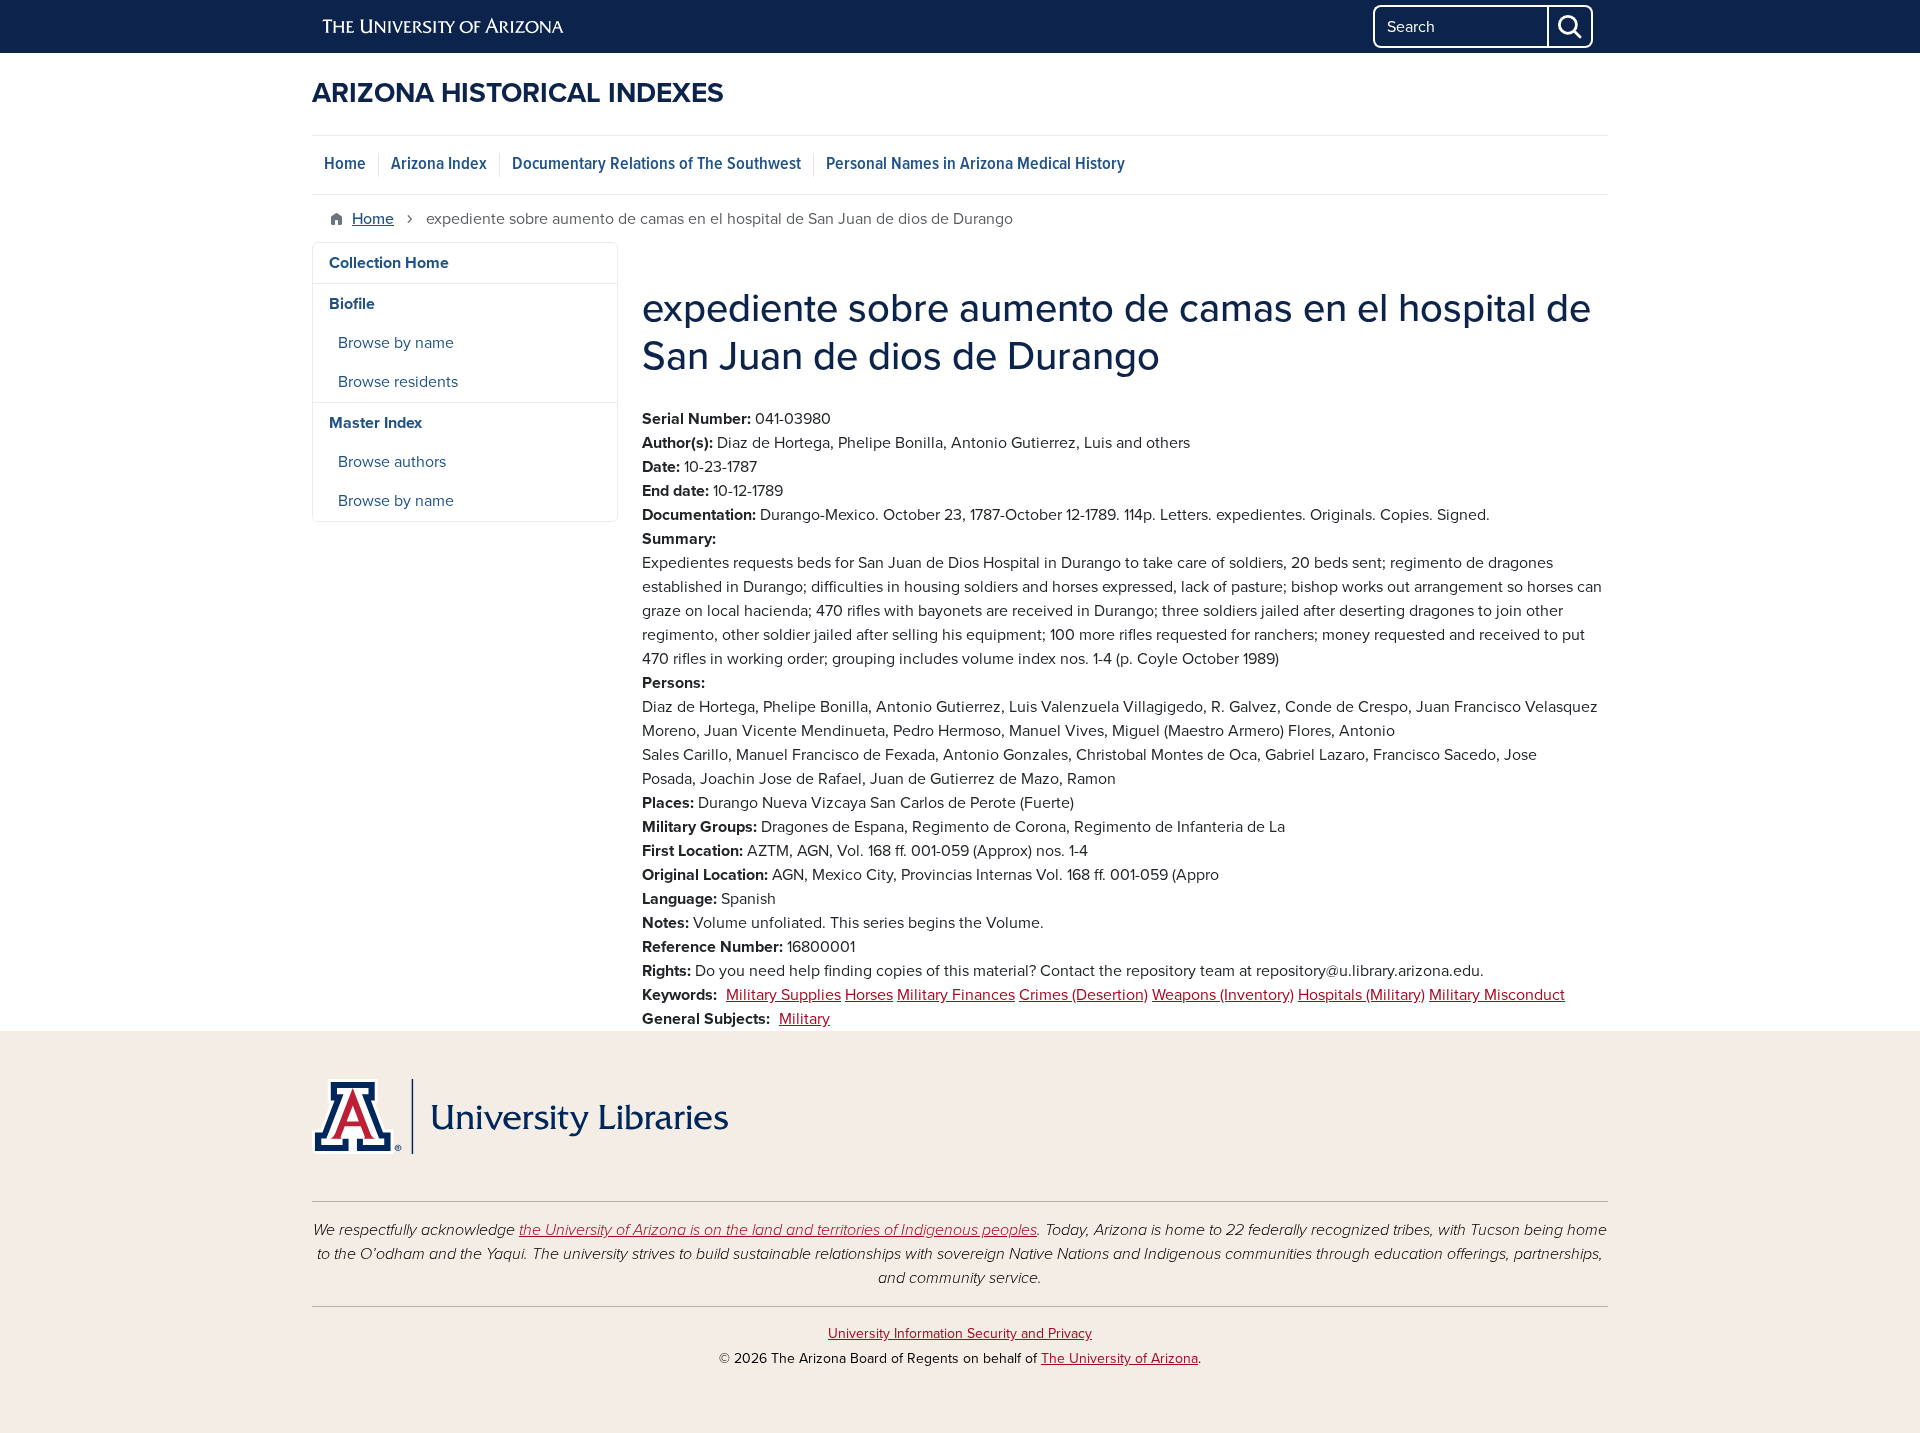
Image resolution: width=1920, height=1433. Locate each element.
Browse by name (396, 343)
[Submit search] (1571, 26)
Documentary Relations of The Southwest (656, 164)
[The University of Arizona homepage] (444, 27)
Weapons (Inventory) (1223, 995)
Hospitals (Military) (1361, 995)
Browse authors (392, 462)
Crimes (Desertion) (1083, 995)
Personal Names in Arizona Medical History (975, 164)
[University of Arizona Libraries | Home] (520, 1116)
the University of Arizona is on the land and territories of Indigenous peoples (778, 1230)
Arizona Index (439, 164)
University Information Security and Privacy (960, 1333)
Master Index (375, 423)
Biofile (352, 304)
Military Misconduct (1497, 995)
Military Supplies (783, 995)
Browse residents (398, 382)
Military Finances (956, 995)
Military (804, 1019)
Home (345, 164)
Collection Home (389, 263)
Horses (869, 995)
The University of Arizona (1119, 1358)
